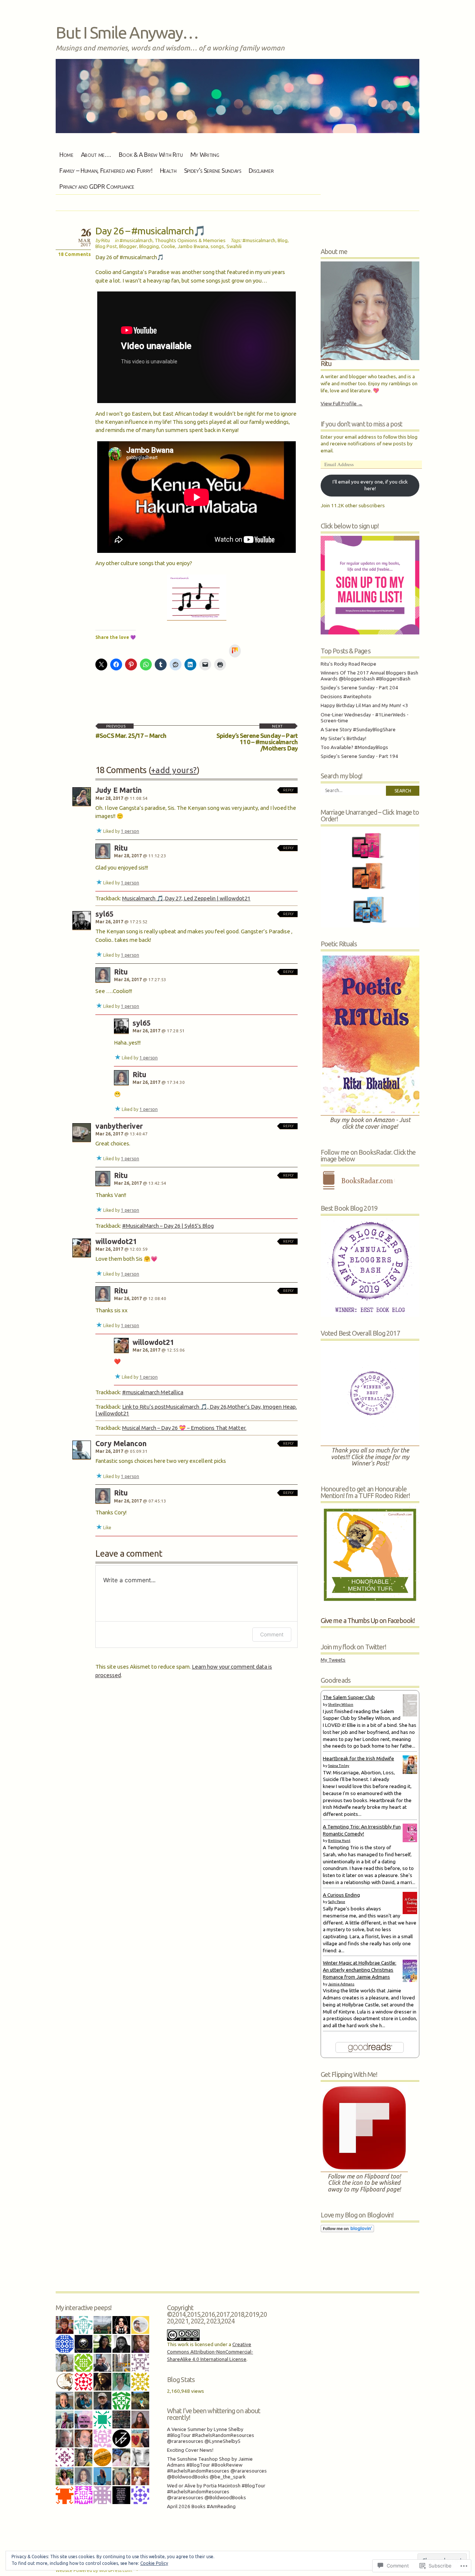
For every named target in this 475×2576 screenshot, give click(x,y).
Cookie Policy (154, 2563)
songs (217, 246)
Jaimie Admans (341, 1984)
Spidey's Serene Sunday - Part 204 (359, 688)
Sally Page (337, 1902)
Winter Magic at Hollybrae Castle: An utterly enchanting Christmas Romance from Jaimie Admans (360, 1970)
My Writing (205, 154)
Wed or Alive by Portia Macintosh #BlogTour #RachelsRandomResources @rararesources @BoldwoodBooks (216, 2492)
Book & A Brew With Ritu (151, 154)
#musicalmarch (136, 240)
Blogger (128, 246)
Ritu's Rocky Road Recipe (348, 664)
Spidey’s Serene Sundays (213, 170)
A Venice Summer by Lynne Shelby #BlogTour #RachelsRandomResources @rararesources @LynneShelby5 (211, 2435)
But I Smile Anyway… (127, 32)
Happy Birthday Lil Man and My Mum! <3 (364, 705)
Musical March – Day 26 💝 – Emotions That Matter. (184, 1428)
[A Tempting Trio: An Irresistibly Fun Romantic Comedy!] (412, 1841)
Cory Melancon (121, 1444)
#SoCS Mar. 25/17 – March (131, 732)
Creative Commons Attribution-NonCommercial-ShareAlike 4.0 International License (210, 2352)
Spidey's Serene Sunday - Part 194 (359, 756)
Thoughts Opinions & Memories (190, 240)
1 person (130, 831)
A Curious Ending (341, 1895)
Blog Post (106, 246)
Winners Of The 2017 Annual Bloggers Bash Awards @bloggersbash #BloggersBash (369, 676)
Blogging (149, 246)
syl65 (104, 914)
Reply (288, 790)
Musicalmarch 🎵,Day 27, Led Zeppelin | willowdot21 (186, 898)
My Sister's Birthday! (343, 738)
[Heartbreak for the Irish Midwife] (412, 1772)
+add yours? (174, 770)
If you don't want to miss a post (361, 424)
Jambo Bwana (193, 246)
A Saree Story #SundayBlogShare (358, 730)
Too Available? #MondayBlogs (354, 747)
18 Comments (75, 254)
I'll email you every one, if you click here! (370, 485)
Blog (283, 240)
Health (168, 170)
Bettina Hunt (339, 1841)
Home (66, 154)
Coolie (168, 246)
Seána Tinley (339, 1766)
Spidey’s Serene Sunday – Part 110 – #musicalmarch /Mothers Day (257, 738)
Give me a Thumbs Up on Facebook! (368, 1620)
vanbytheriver (119, 1126)
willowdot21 (116, 1241)
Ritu (106, 240)
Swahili (234, 246)
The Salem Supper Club (349, 1697)
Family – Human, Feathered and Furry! (106, 170)
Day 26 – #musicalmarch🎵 (150, 231)
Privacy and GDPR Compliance (97, 186)
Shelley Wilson (341, 1704)
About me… (96, 154)
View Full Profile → (342, 404)
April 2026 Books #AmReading (201, 2506)
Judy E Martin (119, 790)
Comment (272, 1634)
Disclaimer (261, 170)
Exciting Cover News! (190, 2450)
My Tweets (333, 1660)
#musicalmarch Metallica (153, 1392)
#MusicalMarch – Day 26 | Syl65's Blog (168, 1226)
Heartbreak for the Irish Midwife (358, 1759)
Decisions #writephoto (346, 697)
